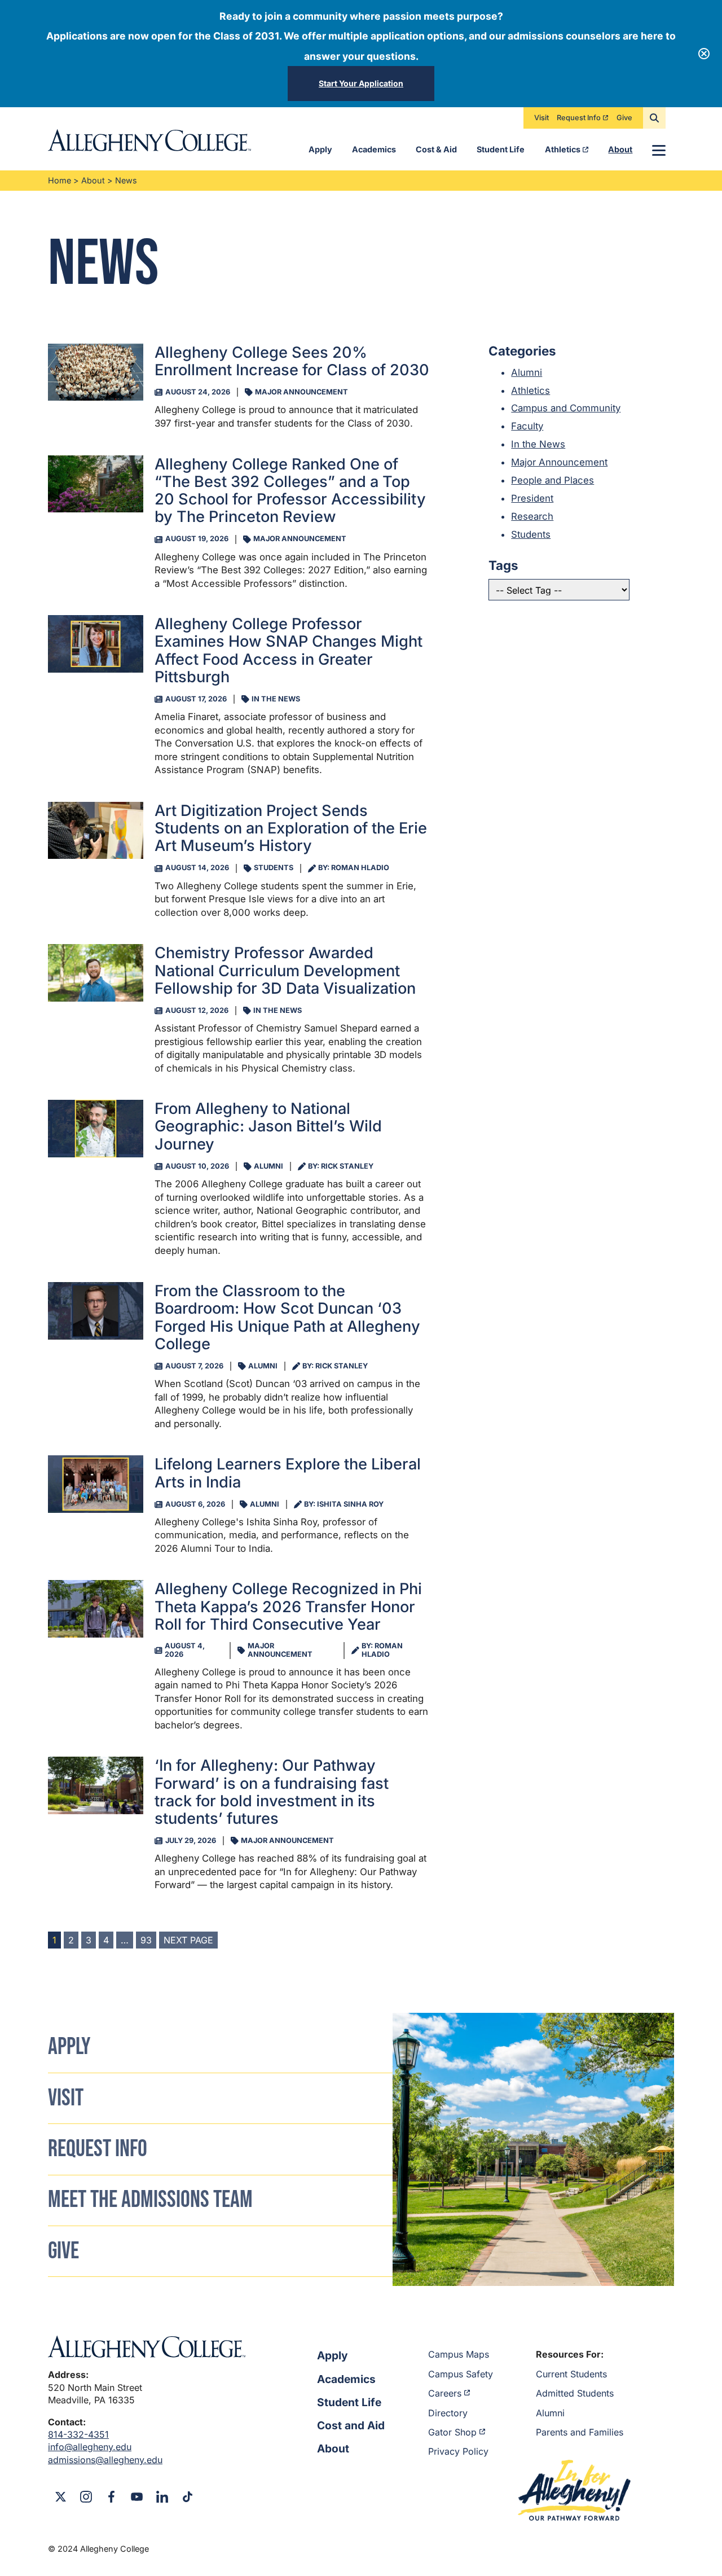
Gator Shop (452, 2432)
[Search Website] (654, 118)
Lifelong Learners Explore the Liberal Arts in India (288, 1473)
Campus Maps (459, 2354)
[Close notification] (704, 54)
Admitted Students (575, 2393)
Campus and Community (566, 408)
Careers (445, 2393)
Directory (448, 2413)
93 (146, 1940)
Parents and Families (580, 2432)
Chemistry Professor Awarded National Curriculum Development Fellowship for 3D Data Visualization (285, 971)
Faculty (527, 426)
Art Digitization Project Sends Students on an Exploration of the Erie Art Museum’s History (291, 828)
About (620, 149)
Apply (320, 149)
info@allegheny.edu (90, 2447)
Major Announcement (559, 462)
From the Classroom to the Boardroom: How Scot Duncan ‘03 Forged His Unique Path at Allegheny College (287, 1317)
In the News (538, 444)
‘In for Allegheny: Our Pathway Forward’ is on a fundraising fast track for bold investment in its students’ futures (272, 1792)
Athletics (563, 149)
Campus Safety (461, 2374)
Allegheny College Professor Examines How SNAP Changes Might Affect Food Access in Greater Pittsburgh (289, 650)
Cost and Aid (351, 2425)
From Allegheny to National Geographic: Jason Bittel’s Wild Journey (268, 1126)
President (532, 498)
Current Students (571, 2374)
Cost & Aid (436, 149)
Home (60, 180)
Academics (374, 149)
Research (532, 516)
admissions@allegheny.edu (105, 2460)
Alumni (527, 372)
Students (531, 534)
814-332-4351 (78, 2434)
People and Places (552, 480)
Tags (503, 565)
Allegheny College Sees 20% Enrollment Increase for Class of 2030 (292, 361)
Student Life (501, 149)
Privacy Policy (458, 2451)
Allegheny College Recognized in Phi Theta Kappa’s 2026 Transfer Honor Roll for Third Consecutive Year (288, 1607)
